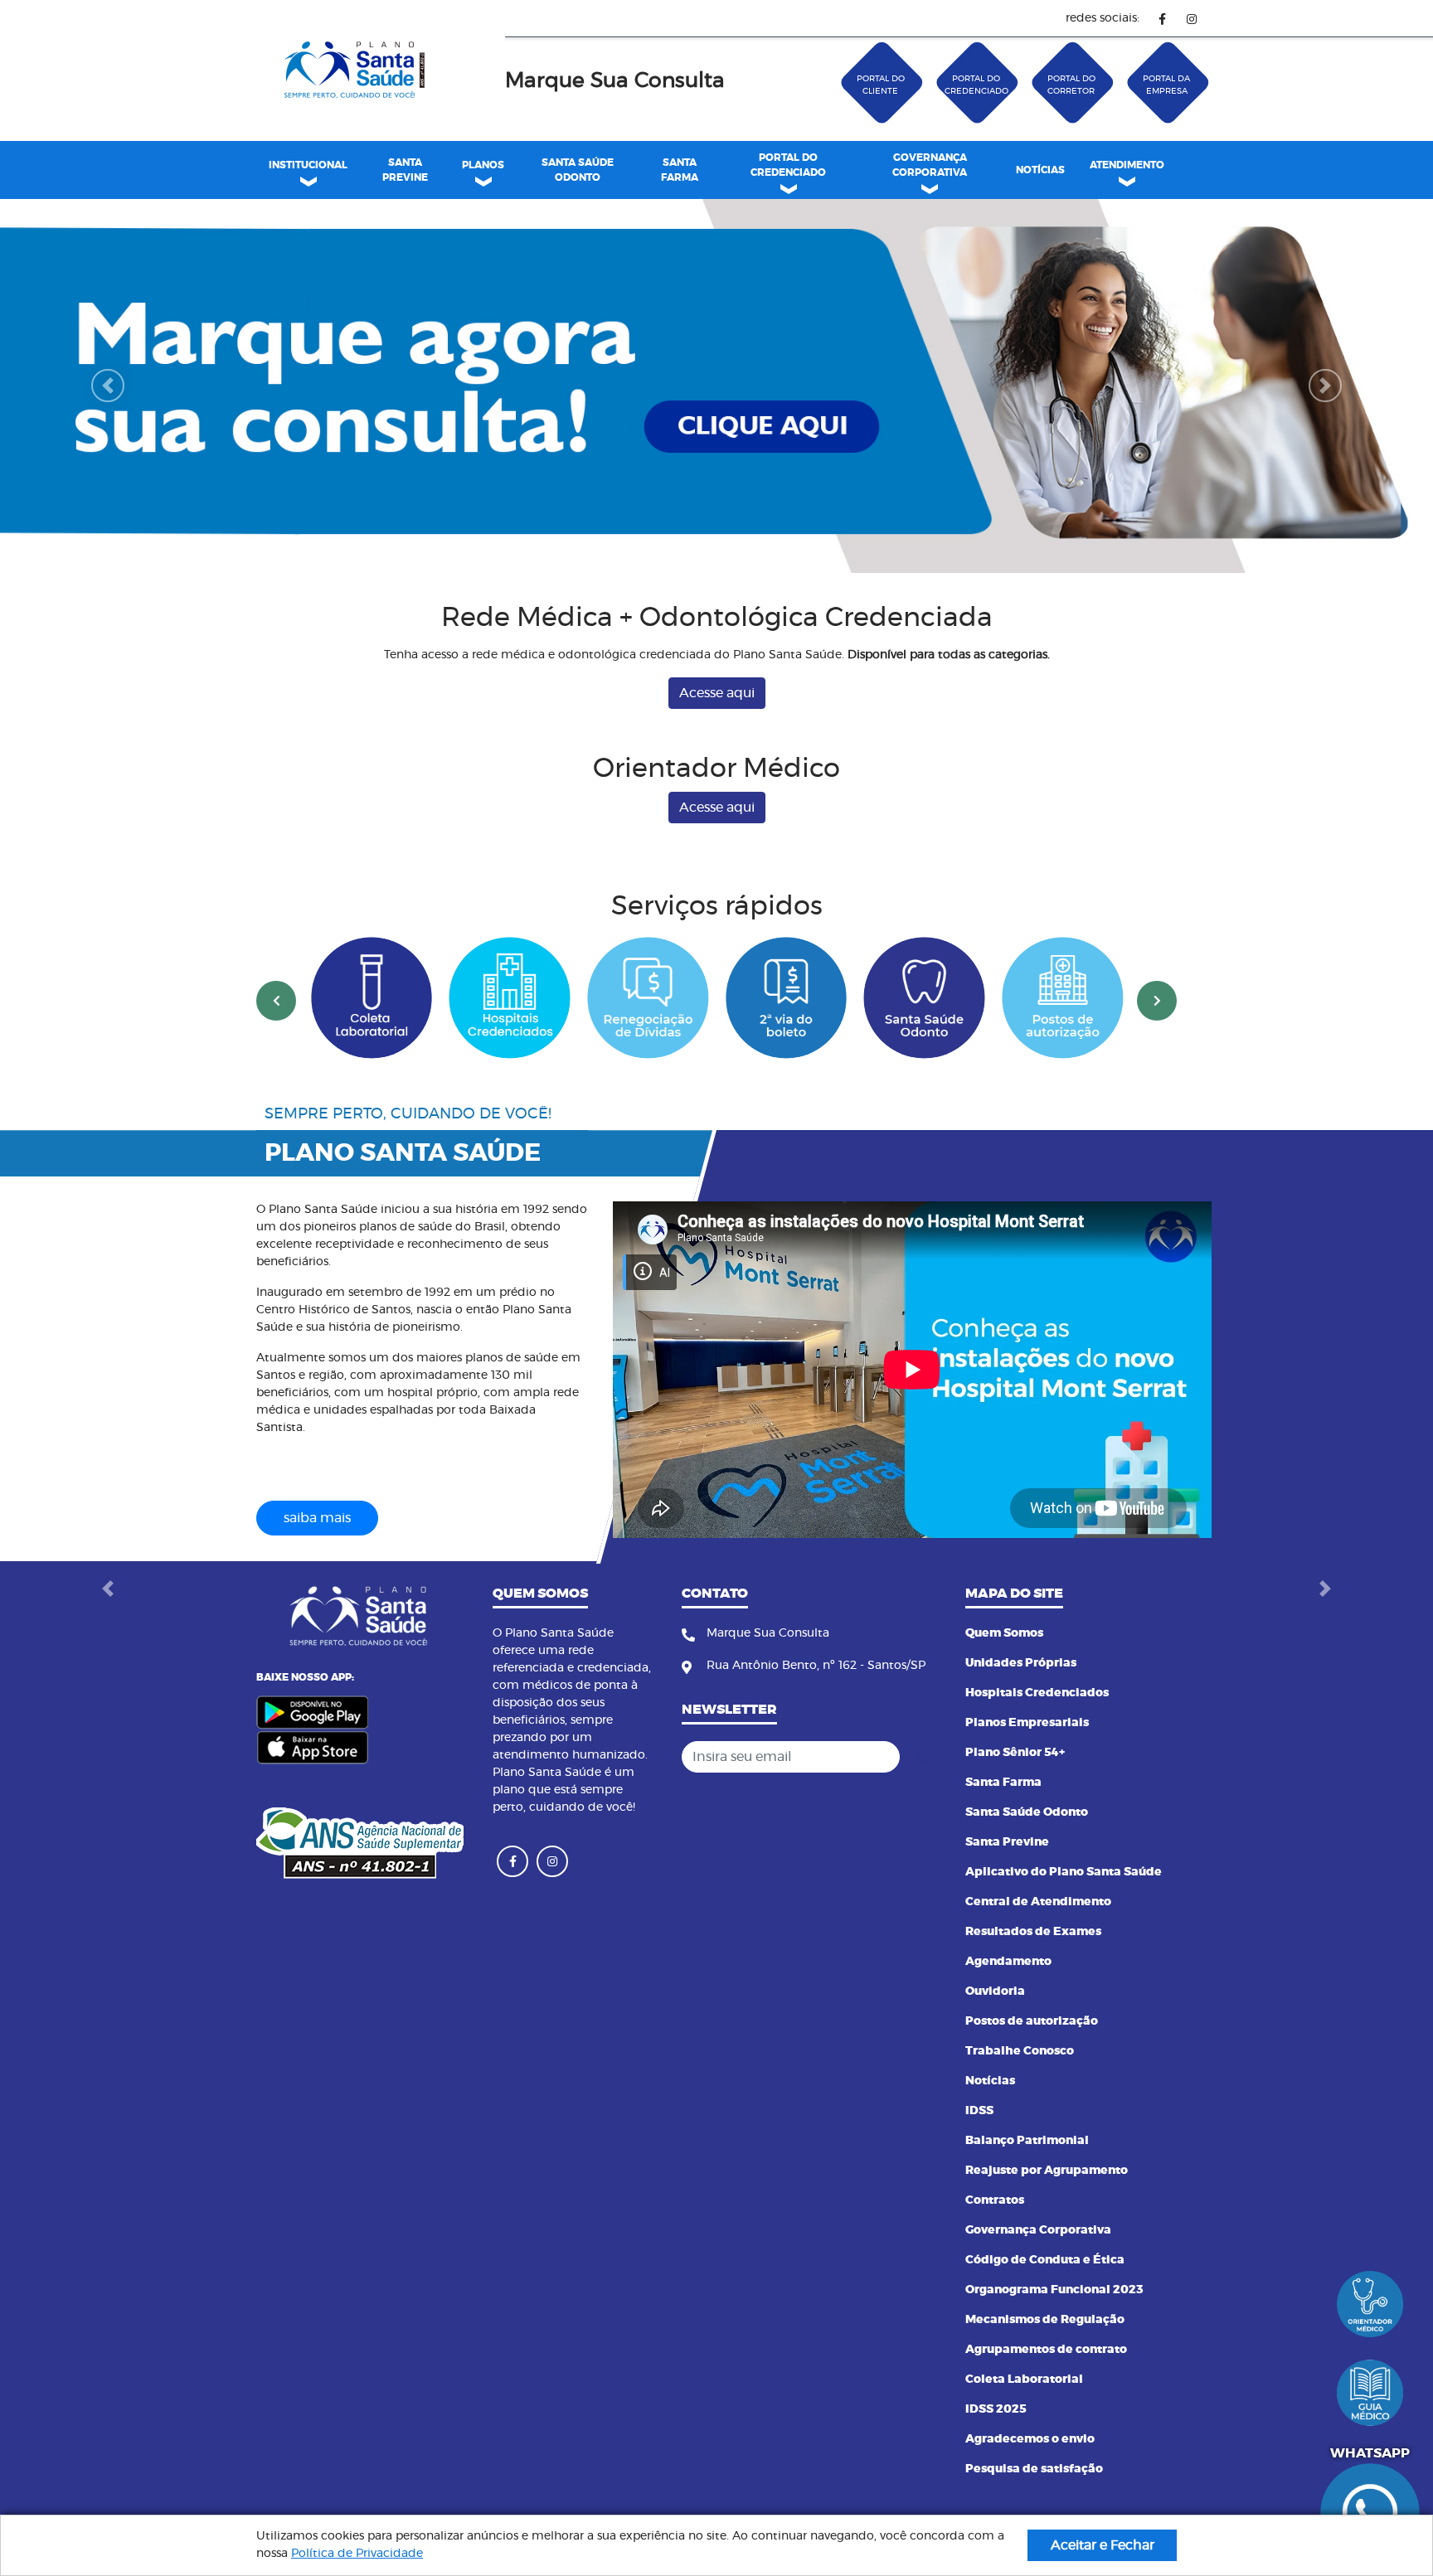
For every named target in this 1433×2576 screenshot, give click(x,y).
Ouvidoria (995, 2041)
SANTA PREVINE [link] (405, 170)
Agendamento (1008, 2011)
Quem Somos (1004, 1683)
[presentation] (276, 1050)
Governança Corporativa (1038, 2280)
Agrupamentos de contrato (1046, 2399)
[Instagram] (1191, 19)
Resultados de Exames (1033, 1982)
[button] (107, 411)
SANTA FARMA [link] (680, 170)
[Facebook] (1162, 19)
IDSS (979, 2161)
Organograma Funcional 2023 (1054, 2340)
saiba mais (317, 1569)
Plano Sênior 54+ (1015, 1802)
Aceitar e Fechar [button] (1103, 2545)
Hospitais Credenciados (1037, 1743)
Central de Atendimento (1038, 1952)
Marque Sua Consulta (615, 81)
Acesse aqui (717, 744)
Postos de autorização (1032, 2071)
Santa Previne (1007, 1892)
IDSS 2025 (996, 2459)
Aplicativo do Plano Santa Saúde (1064, 1922)
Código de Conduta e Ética (1045, 2310)
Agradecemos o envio (1030, 2489)
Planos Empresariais (1027, 1773)
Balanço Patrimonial (1027, 2190)
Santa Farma (1003, 1832)
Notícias (990, 2131)
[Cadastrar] (923, 1807)
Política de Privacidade (357, 2554)
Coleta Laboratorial (1024, 2429)
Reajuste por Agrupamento (1047, 2220)
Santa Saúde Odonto (1027, 1862)
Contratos (995, 2250)
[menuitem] (405, 170)
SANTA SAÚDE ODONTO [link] (578, 170)
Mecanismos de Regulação (1045, 2370)
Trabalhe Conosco (1020, 2101)
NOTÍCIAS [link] (1040, 170)
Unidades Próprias (1021, 1713)
